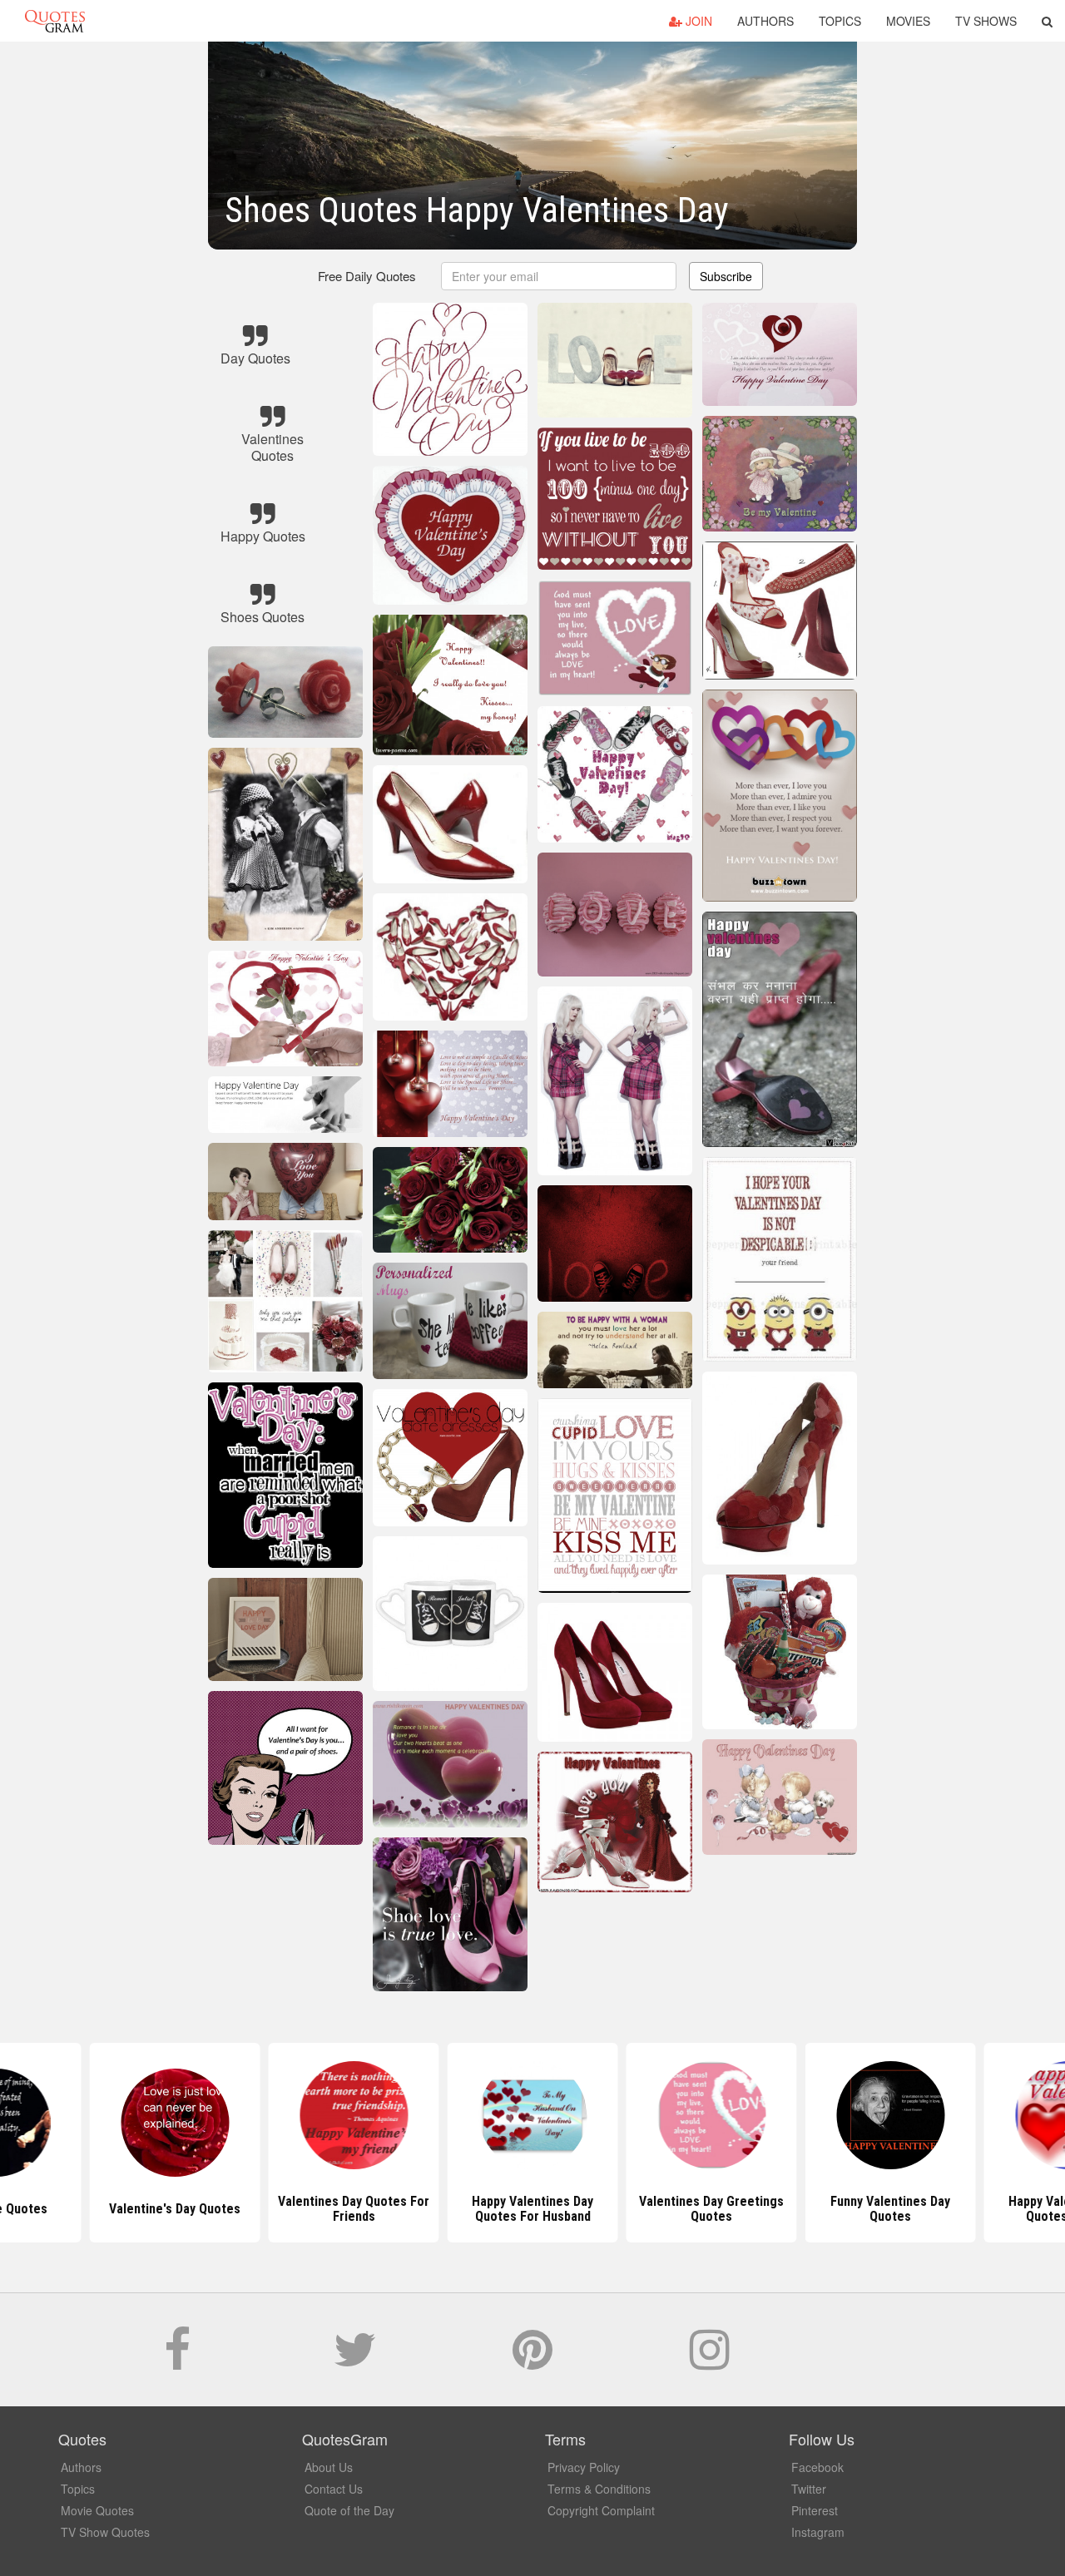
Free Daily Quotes (367, 276)
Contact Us (334, 2489)
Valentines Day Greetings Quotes (711, 2209)
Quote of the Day (349, 2510)
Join (697, 21)
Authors (765, 21)
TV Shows (986, 21)
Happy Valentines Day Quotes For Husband (532, 2209)
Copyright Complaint (601, 2510)
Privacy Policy (584, 2467)
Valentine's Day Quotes (175, 2209)
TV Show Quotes (105, 2532)
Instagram (818, 2532)
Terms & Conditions (599, 2489)
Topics (840, 21)
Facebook (817, 2467)
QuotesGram (55, 21)
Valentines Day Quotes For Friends (354, 2209)
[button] (1047, 21)
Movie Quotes (97, 2510)
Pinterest (815, 2510)
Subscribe (726, 276)
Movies (908, 21)
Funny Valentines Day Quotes (890, 2209)
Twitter (809, 2489)
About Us (329, 2467)
